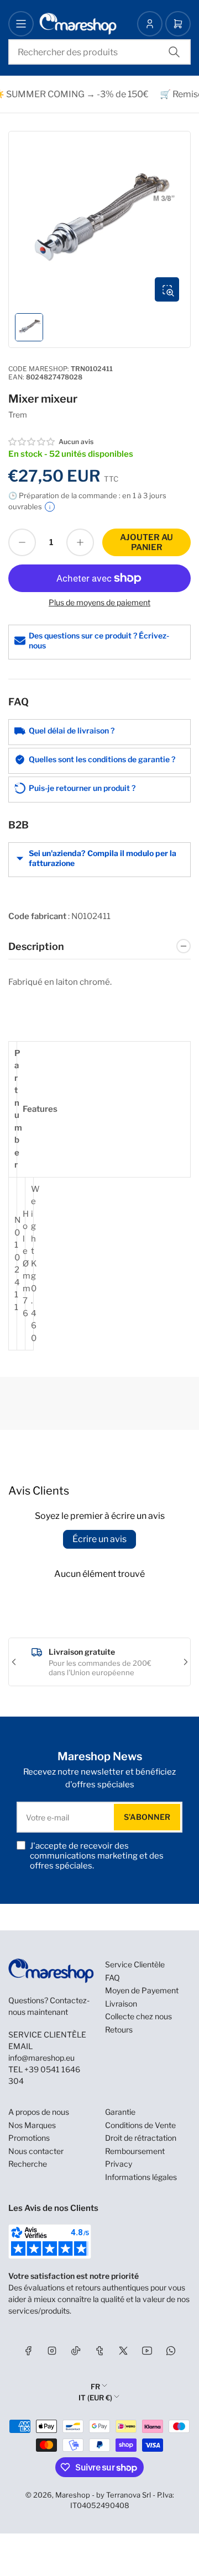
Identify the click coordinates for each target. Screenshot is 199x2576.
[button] (32, 442)
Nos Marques (32, 2125)
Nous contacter (36, 2151)
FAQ (112, 1978)
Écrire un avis (99, 1539)
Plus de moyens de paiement (99, 602)
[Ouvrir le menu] (21, 24)
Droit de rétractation (141, 2138)
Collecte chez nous (138, 2016)
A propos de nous (39, 2112)
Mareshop (73, 2495)
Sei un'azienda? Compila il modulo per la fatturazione (103, 858)
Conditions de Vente (140, 2125)
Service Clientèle (135, 1964)
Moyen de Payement (142, 1990)
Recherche (28, 2164)
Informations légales (141, 2177)
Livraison (121, 2004)
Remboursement (135, 2151)
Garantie (120, 2112)
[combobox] (99, 52)
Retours (119, 2029)
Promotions (29, 2138)
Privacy (119, 2164)
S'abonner (147, 1817)
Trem (18, 415)
